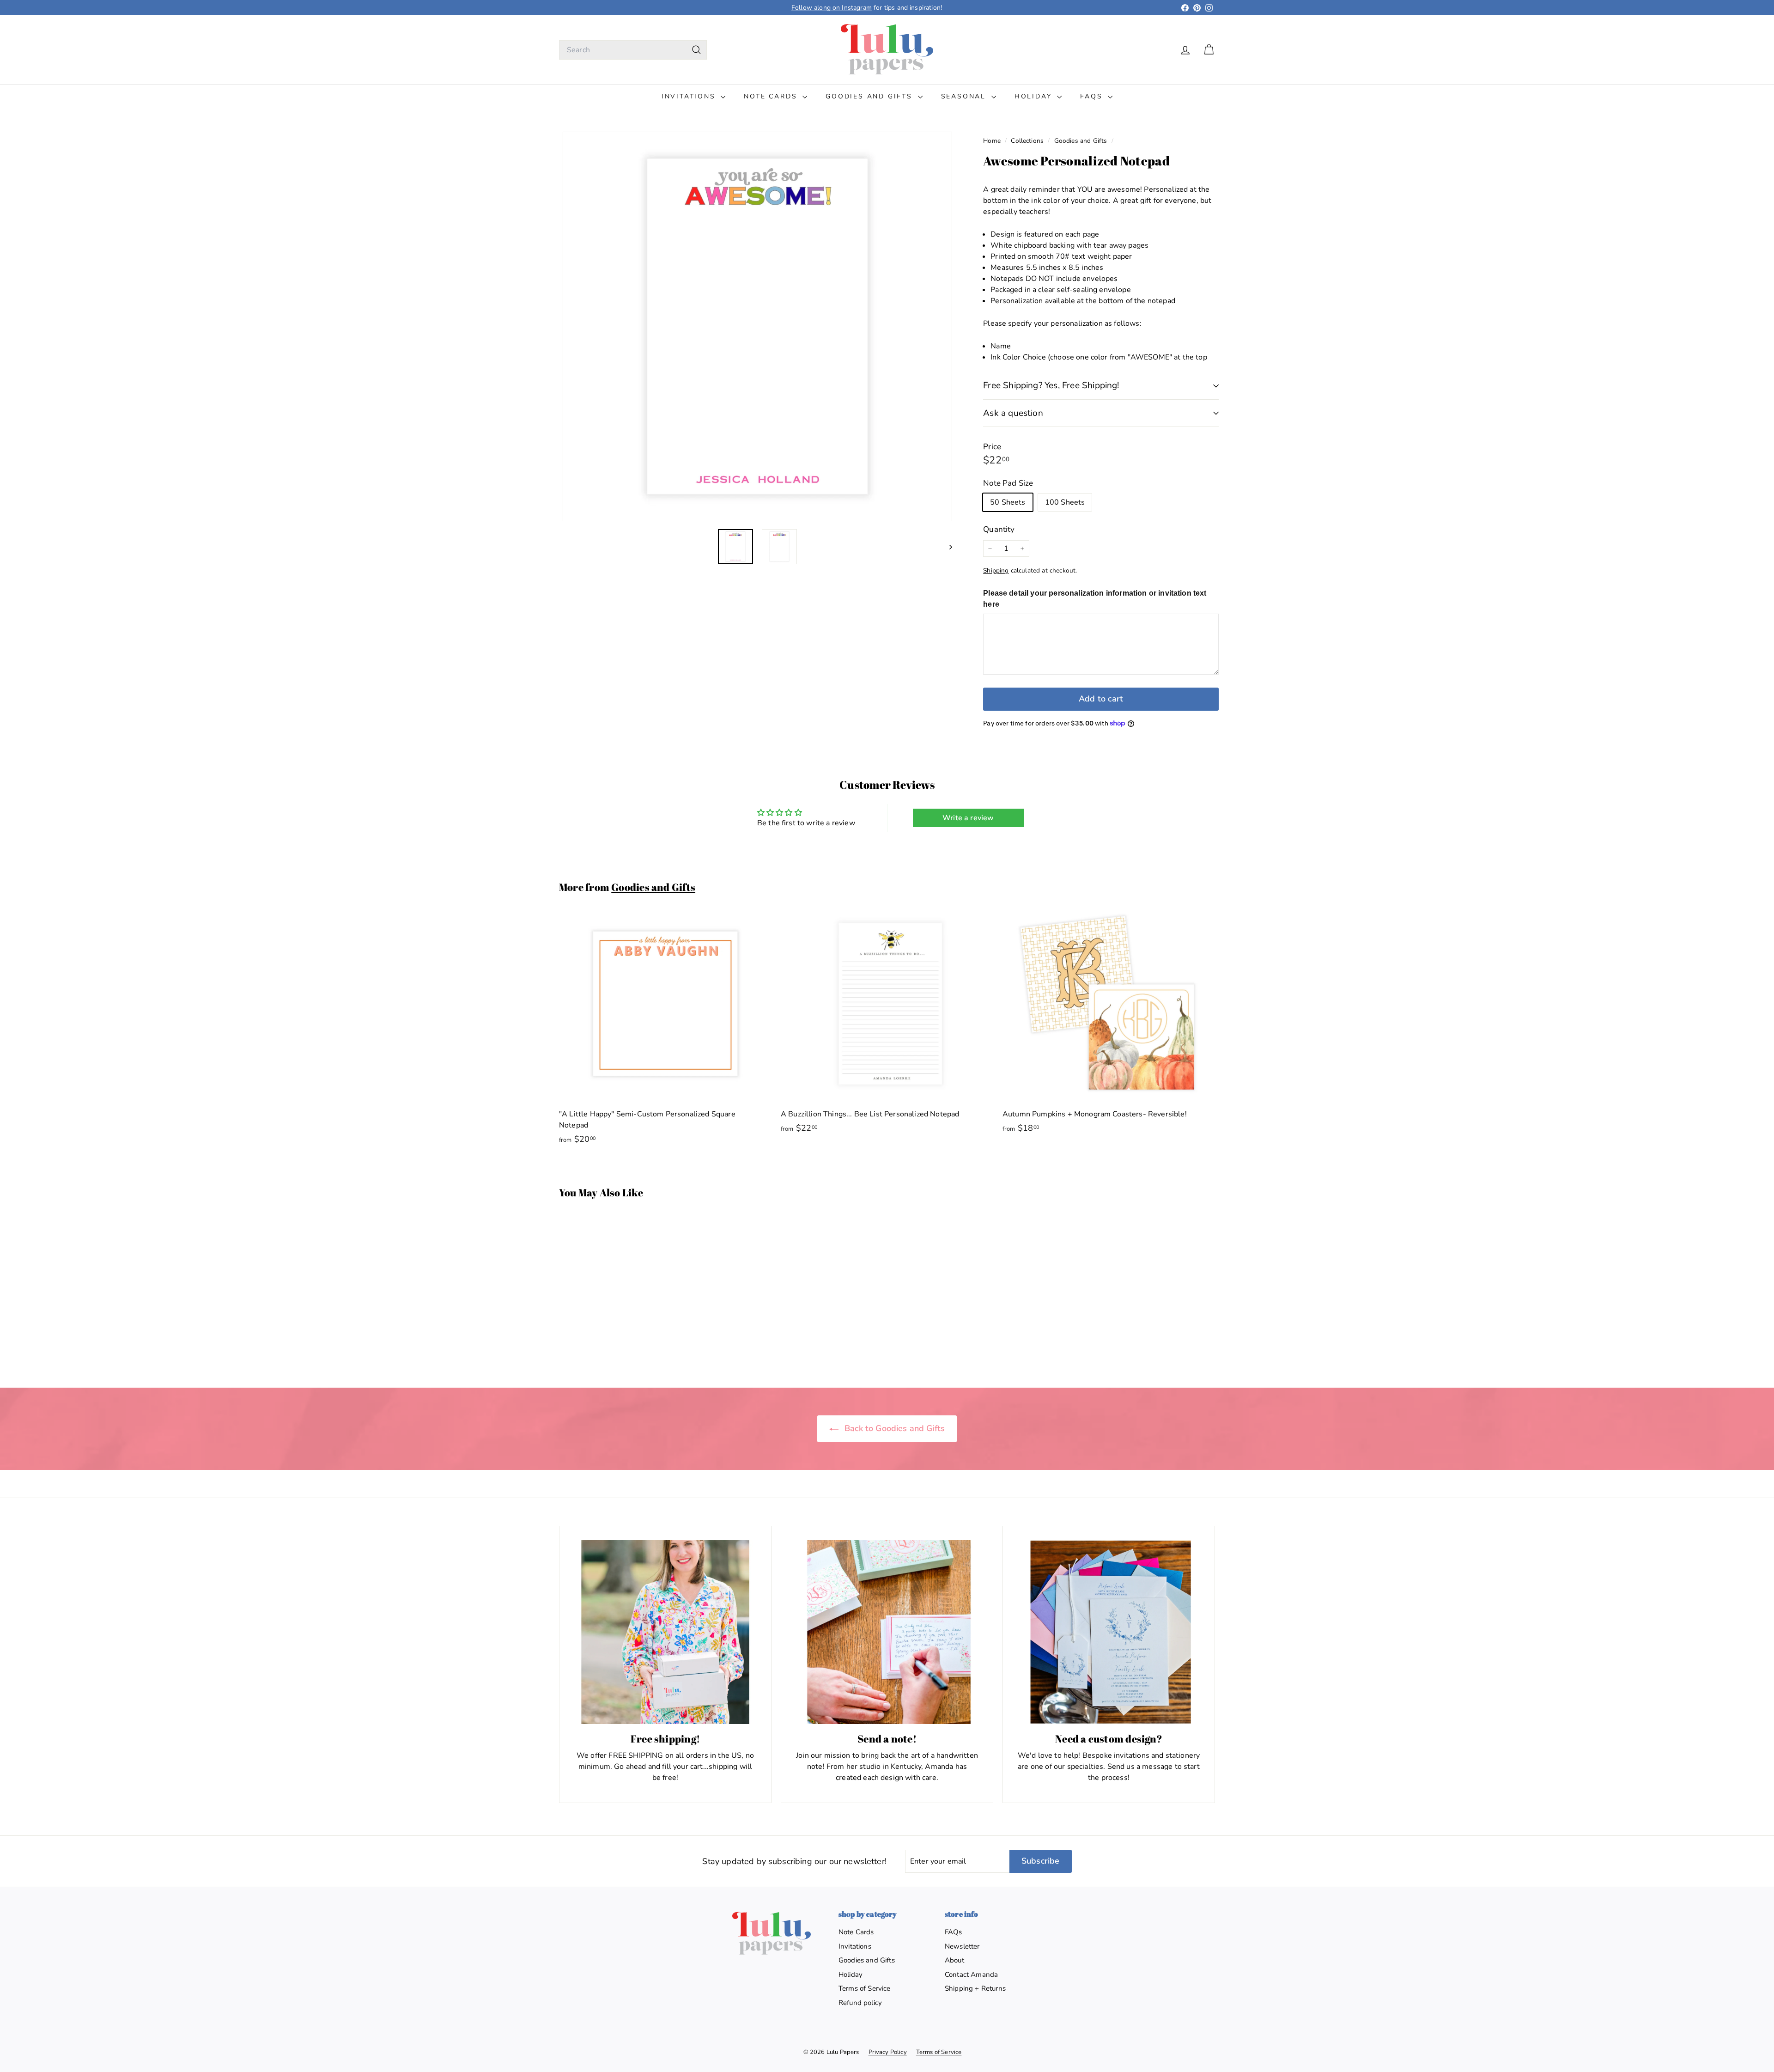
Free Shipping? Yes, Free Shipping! (1051, 385)
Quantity (999, 529)
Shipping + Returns (975, 1988)
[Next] (946, 547)
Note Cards (772, 96)
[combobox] (633, 50)
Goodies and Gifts (870, 96)
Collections (1028, 141)
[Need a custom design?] (1109, 1632)
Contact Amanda (971, 1974)
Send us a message (1140, 1767)
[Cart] (1209, 50)
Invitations (690, 96)
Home (993, 141)
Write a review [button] (968, 818)
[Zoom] (757, 326)
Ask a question (1013, 413)
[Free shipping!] (665, 1632)
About (954, 1960)
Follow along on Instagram (832, 8)
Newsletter (962, 1946)
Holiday (1035, 96)
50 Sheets (1008, 502)
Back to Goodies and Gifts (893, 1428)
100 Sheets (1065, 502)
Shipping (996, 570)
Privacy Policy (888, 2052)
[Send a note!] (887, 1632)
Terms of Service (865, 1988)
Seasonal (965, 96)
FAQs (1093, 96)
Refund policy (860, 2003)
